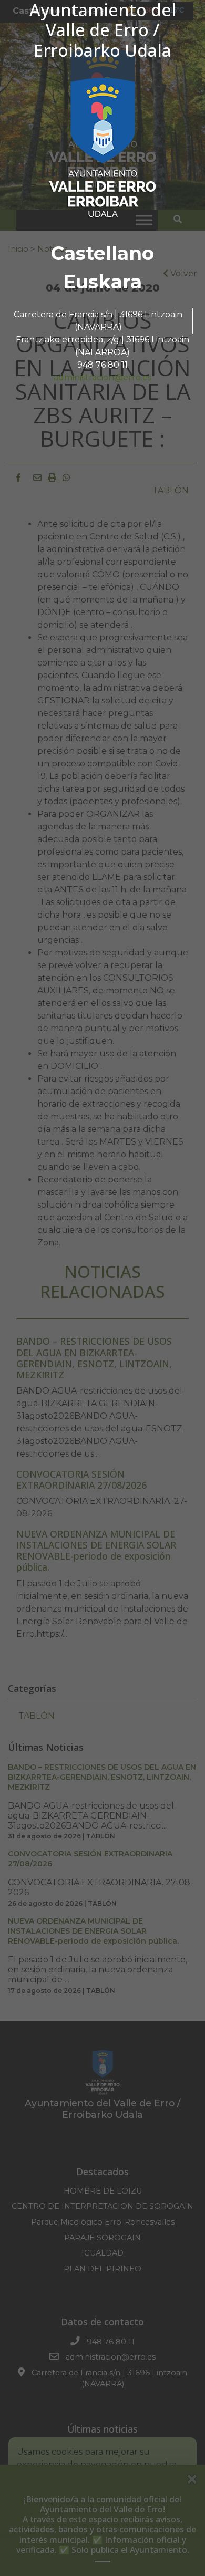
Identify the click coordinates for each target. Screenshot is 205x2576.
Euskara (102, 282)
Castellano (102, 253)
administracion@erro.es (102, 377)
